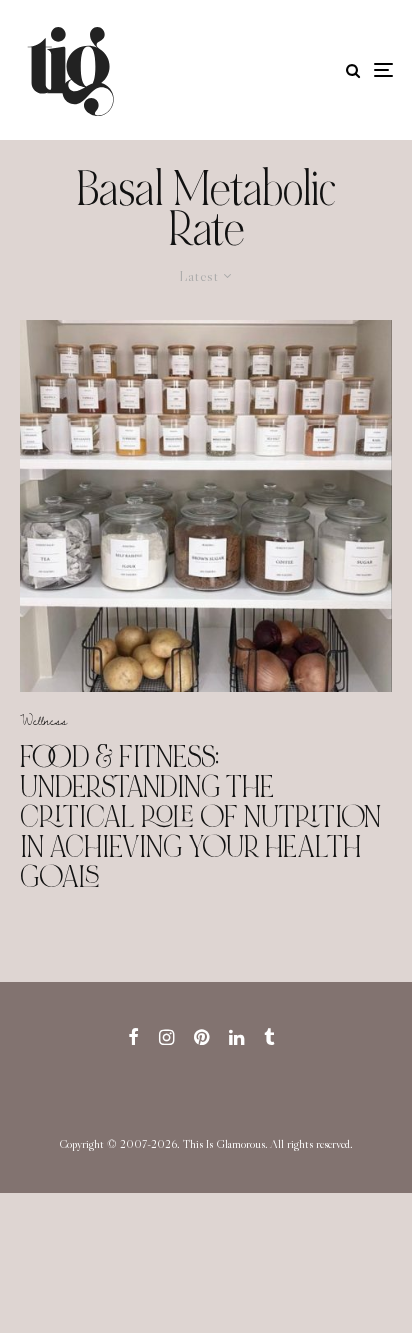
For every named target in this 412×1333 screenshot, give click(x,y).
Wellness (43, 720)
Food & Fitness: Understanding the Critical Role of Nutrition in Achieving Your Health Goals (200, 817)
